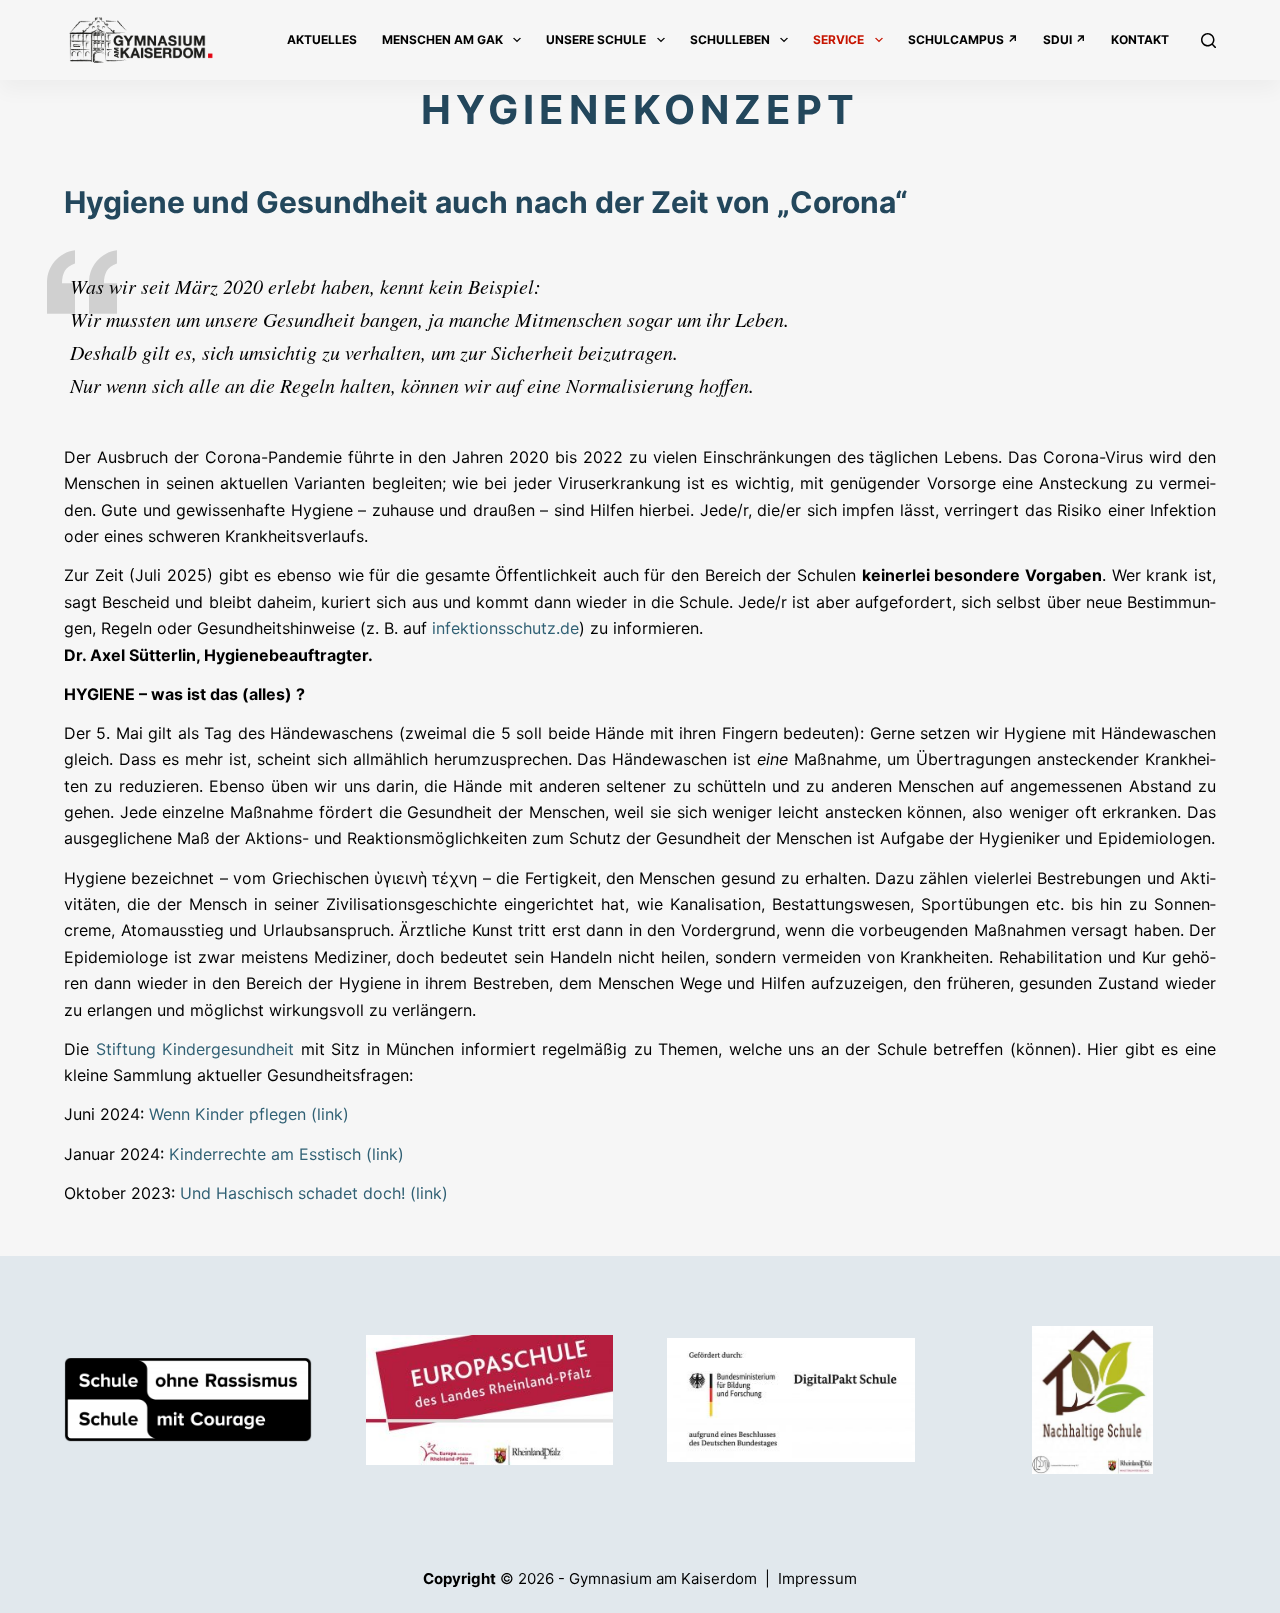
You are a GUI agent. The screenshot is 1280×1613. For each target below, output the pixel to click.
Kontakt (1140, 39)
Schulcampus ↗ (963, 39)
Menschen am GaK (442, 39)
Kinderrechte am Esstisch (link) (286, 1154)
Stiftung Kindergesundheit (195, 1049)
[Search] (1208, 40)
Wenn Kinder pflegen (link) (249, 1114)
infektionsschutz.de (505, 628)
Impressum (817, 1578)
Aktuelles (322, 39)
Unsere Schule (596, 39)
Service (838, 39)
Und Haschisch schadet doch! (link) (314, 1193)
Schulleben (730, 39)
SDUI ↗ (1064, 39)
